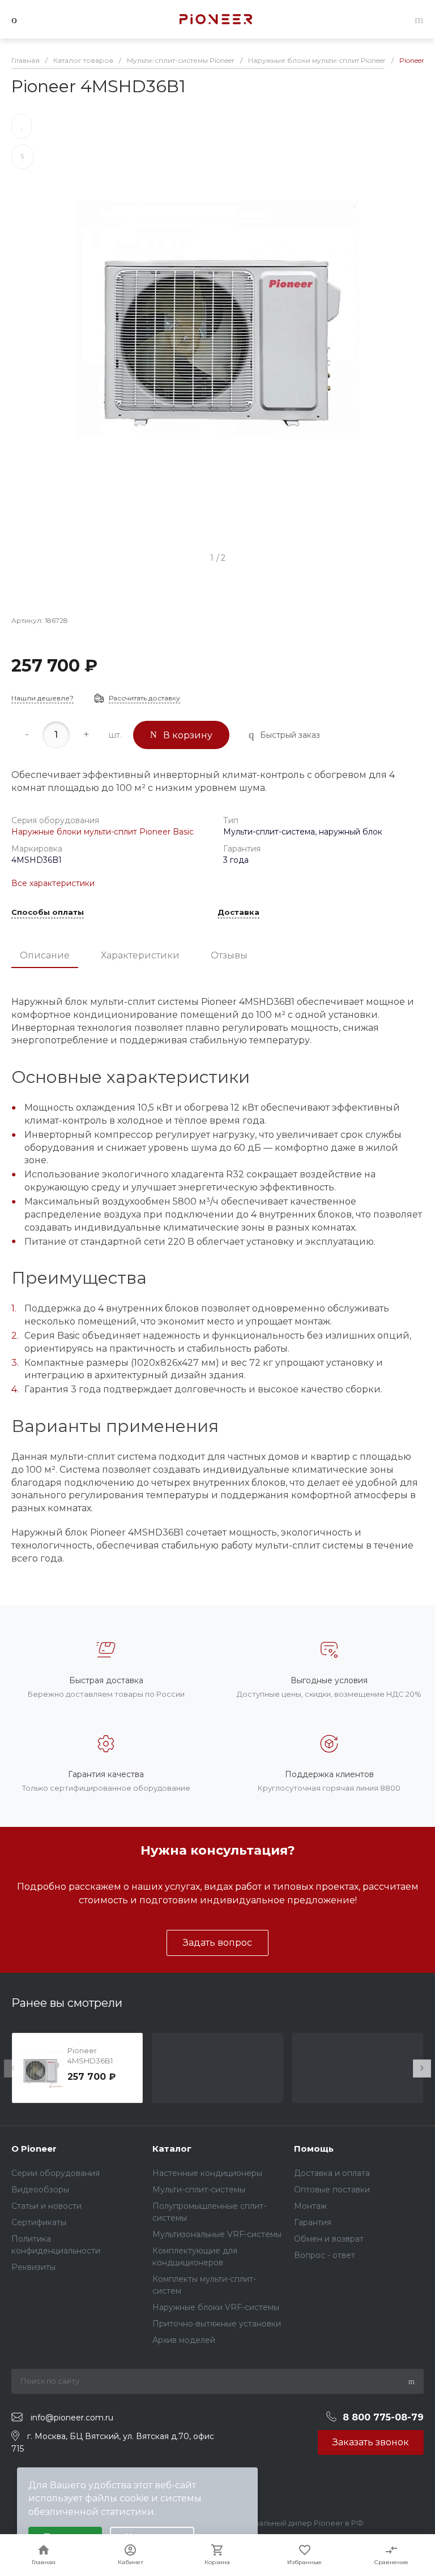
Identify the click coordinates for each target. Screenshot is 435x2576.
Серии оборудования (56, 2173)
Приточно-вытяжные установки (217, 2324)
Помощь (314, 2149)
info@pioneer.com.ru (72, 2418)
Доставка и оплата (332, 2173)
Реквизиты (33, 2267)
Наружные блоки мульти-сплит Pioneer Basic (103, 832)
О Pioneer (34, 2149)
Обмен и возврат (329, 2239)
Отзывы (229, 955)
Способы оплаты (48, 913)
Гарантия (313, 2222)
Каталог (172, 2149)
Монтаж (310, 2206)
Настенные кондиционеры (207, 2173)
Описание (45, 955)
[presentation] (13, 2068)
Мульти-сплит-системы (199, 2190)
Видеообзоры (40, 2190)
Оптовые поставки (332, 2190)
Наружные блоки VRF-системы (216, 2307)
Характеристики (140, 955)
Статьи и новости (46, 2206)
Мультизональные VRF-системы (217, 2234)
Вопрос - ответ (325, 2255)
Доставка (238, 913)
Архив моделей (184, 2340)
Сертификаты (39, 2222)
